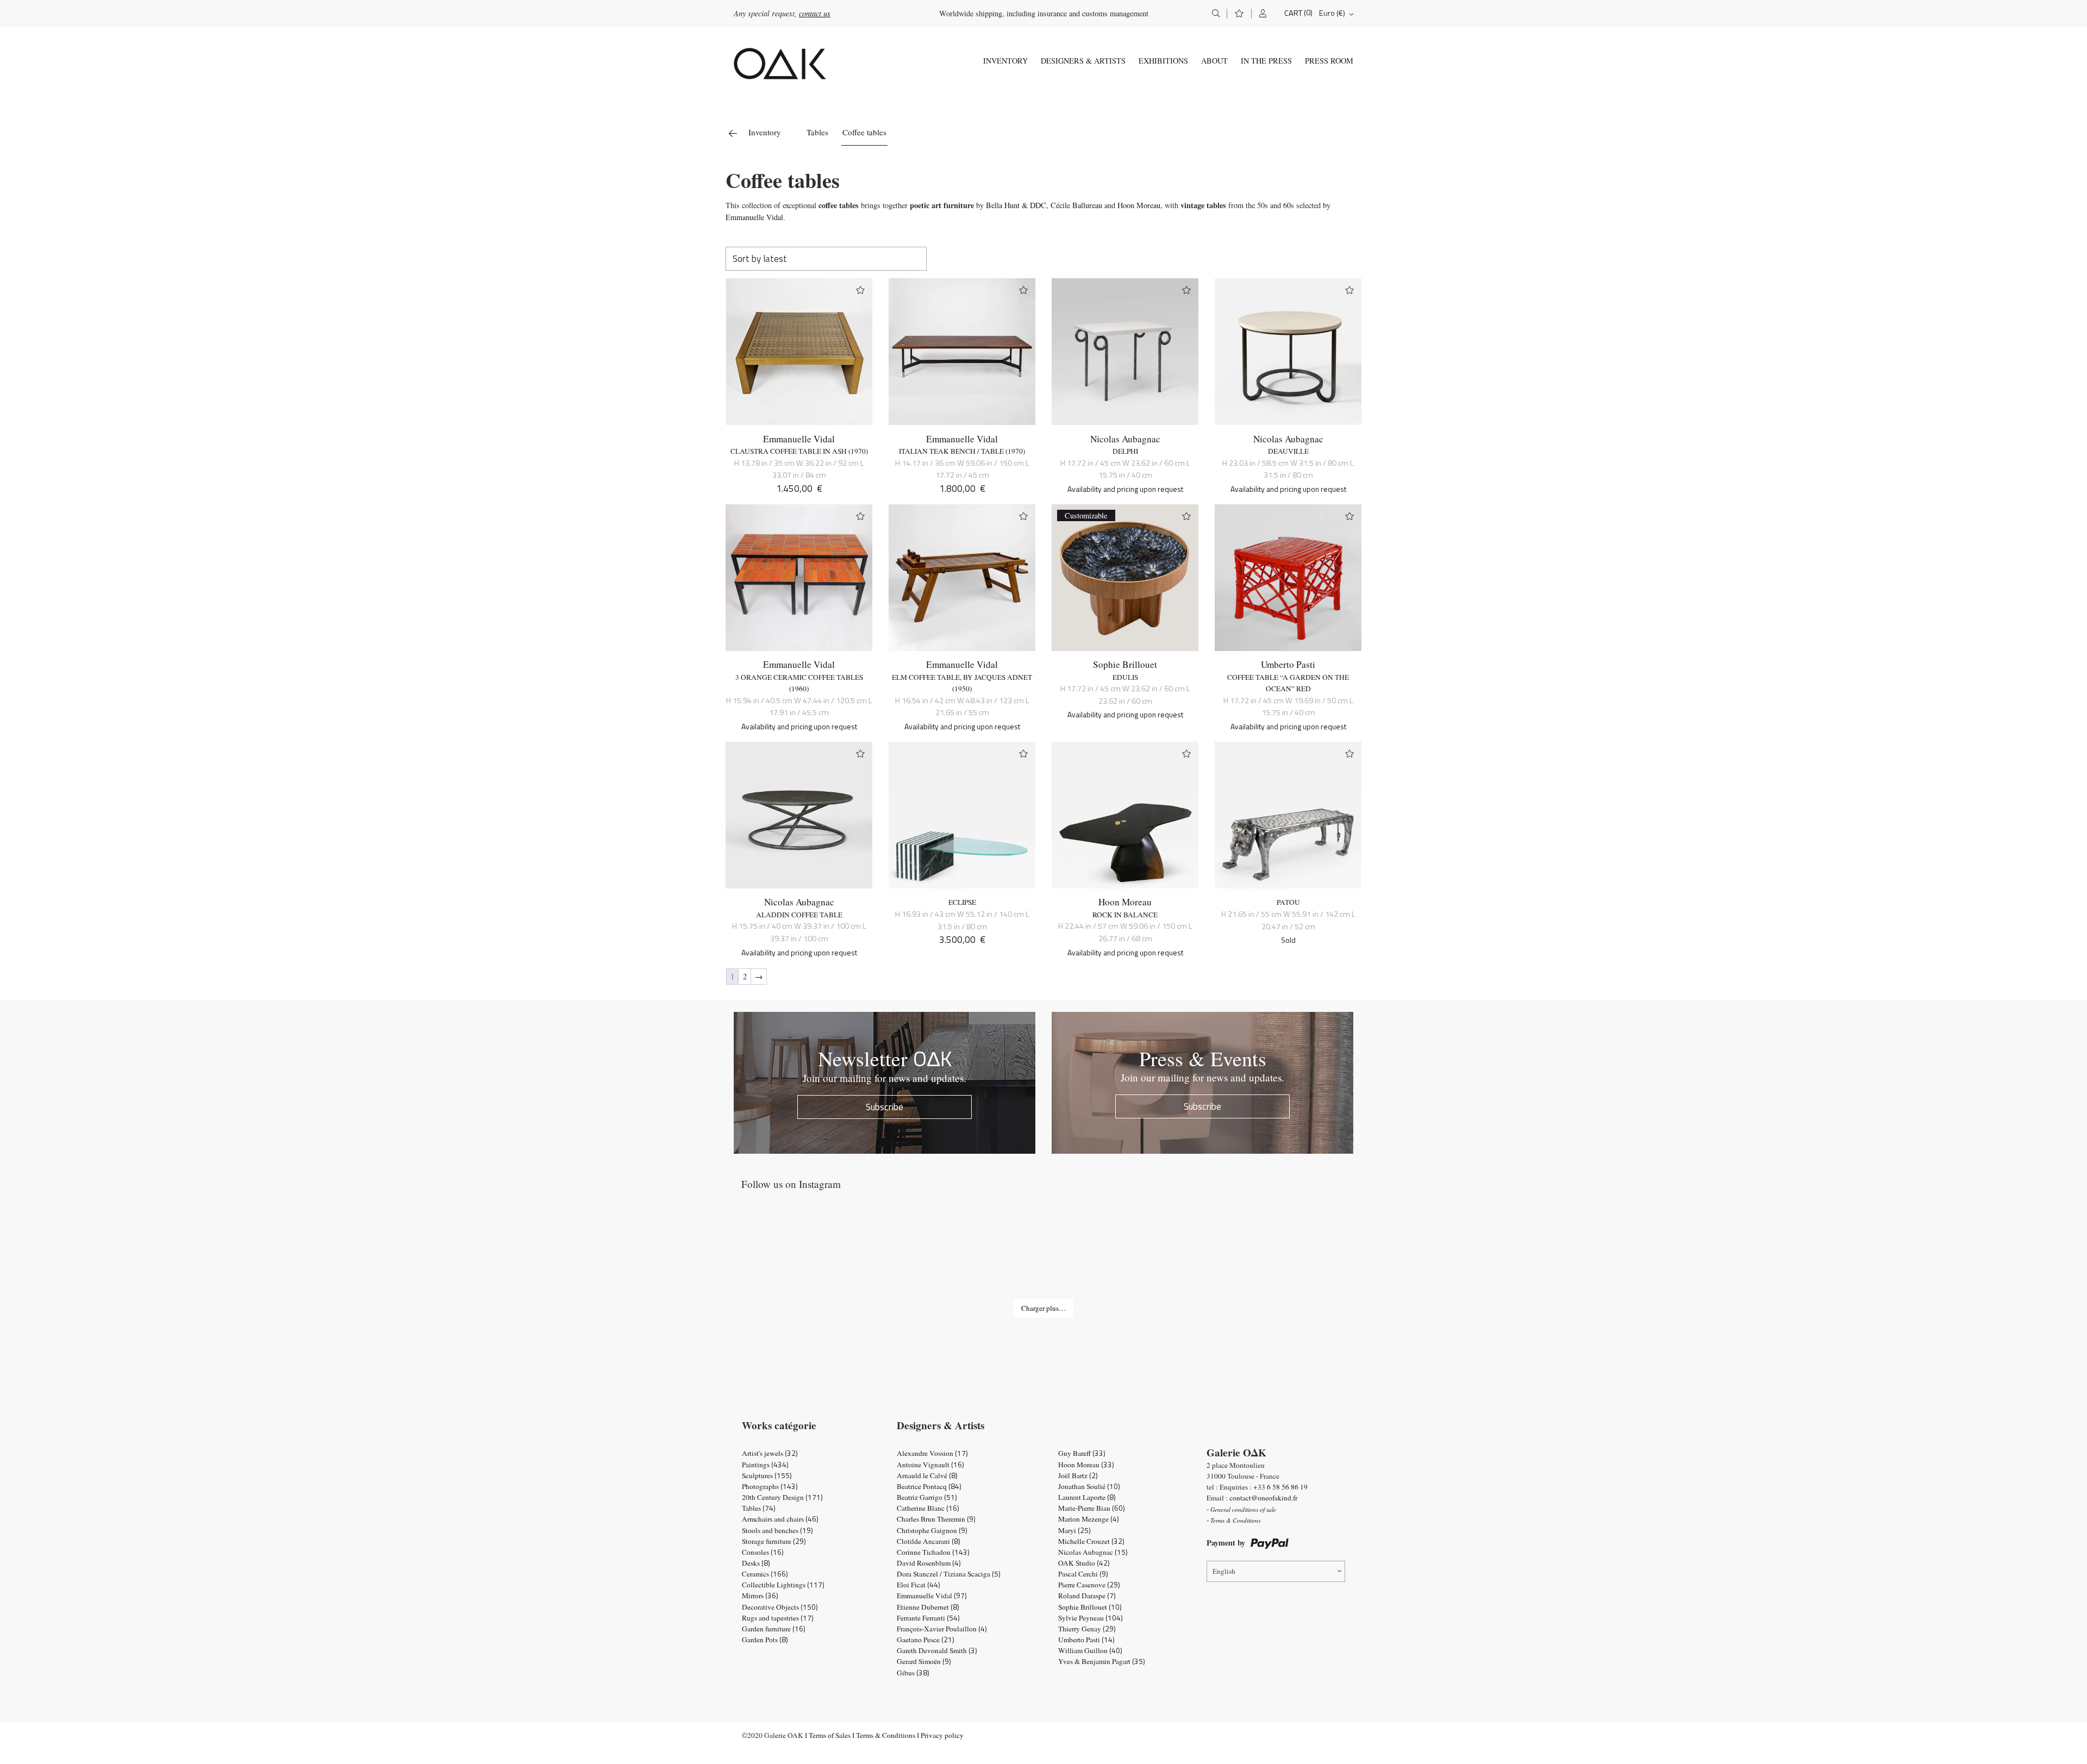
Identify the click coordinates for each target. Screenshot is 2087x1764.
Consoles (763, 1552)
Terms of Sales (830, 1735)
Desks (756, 1563)
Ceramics (765, 1574)
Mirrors (760, 1596)
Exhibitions (1163, 61)
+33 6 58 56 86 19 (1280, 1487)
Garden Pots (765, 1640)
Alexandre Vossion (932, 1453)
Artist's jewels (770, 1453)
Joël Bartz (1078, 1475)
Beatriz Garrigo (927, 1497)
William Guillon (1090, 1650)
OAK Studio (1084, 1563)
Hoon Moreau (1139, 205)
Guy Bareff (1082, 1453)
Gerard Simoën (924, 1661)
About (1214, 61)
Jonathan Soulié (1089, 1486)
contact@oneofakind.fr (1263, 1498)
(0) (1308, 13)
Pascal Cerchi (1083, 1574)
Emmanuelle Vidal (754, 217)
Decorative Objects (780, 1607)
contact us (815, 13)
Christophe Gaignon (932, 1530)
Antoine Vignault (930, 1465)
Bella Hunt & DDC (1016, 205)
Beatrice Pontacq (929, 1486)
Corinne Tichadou (933, 1552)
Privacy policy (942, 1735)
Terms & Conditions (886, 1735)
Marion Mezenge (1089, 1519)
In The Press (1266, 61)
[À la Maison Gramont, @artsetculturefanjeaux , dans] (920, 1256)
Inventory (1005, 61)
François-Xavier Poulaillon (942, 1629)
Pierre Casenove (1089, 1585)
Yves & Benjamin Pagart (1102, 1661)
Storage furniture (774, 1541)
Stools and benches (777, 1530)
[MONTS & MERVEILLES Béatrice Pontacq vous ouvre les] (1291, 1256)
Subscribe (885, 1107)
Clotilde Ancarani (929, 1541)
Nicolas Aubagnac (1125, 439)
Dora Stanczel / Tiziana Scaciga (949, 1574)
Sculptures (767, 1475)
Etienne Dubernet (928, 1607)
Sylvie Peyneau (1091, 1618)
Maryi (1074, 1530)
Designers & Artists (1083, 61)
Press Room (1329, 61)
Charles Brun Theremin (936, 1519)
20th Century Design (782, 1497)
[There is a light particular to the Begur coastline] (796, 1256)
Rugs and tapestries (778, 1618)
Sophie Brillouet (1125, 664)
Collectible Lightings (783, 1585)
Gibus (913, 1673)
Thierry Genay (1087, 1629)
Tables (817, 132)
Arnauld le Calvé (927, 1475)
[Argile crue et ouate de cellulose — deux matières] (1167, 1256)
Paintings (765, 1465)
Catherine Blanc (928, 1508)
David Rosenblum (929, 1563)
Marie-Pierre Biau (1092, 1508)
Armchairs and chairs (780, 1519)
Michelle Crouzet (1091, 1541)
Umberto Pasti (1288, 664)
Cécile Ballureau (1076, 205)
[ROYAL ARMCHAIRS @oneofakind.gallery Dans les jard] (1043, 1256)
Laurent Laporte (1087, 1497)
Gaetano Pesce (926, 1640)
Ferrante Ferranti (928, 1618)
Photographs (770, 1486)
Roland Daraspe (1087, 1596)
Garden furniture (774, 1629)
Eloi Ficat (918, 1585)
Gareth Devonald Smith (937, 1650)
